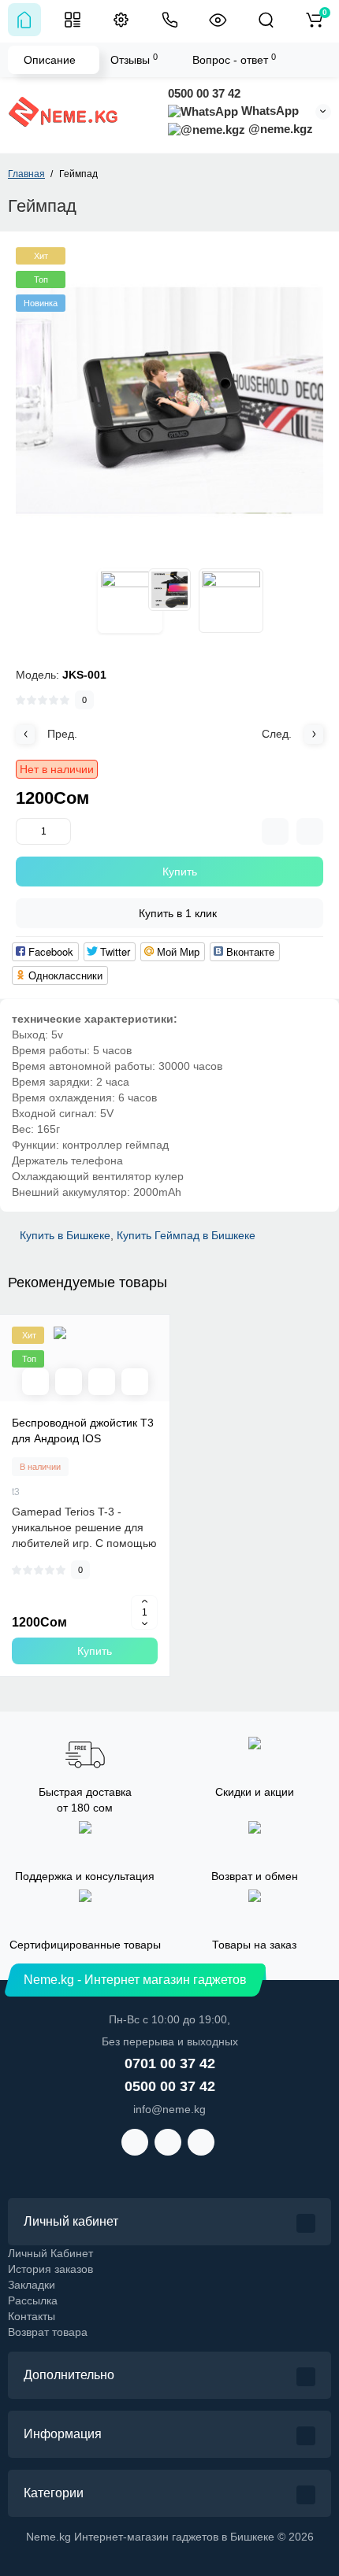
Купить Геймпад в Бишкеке (186, 1235)
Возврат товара (48, 2332)
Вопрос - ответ (234, 59)
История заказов (50, 2269)
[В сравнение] (102, 1382)
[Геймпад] (169, 401)
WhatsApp (268, 111)
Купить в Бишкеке (65, 1235)
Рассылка (33, 2300)
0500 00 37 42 (204, 93)
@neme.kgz (279, 129)
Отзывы (134, 59)
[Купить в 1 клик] (69, 1382)
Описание (50, 60)
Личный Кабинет (50, 2253)
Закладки (32, 2285)
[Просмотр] (35, 1382)
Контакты (32, 2316)
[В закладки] (135, 1382)
